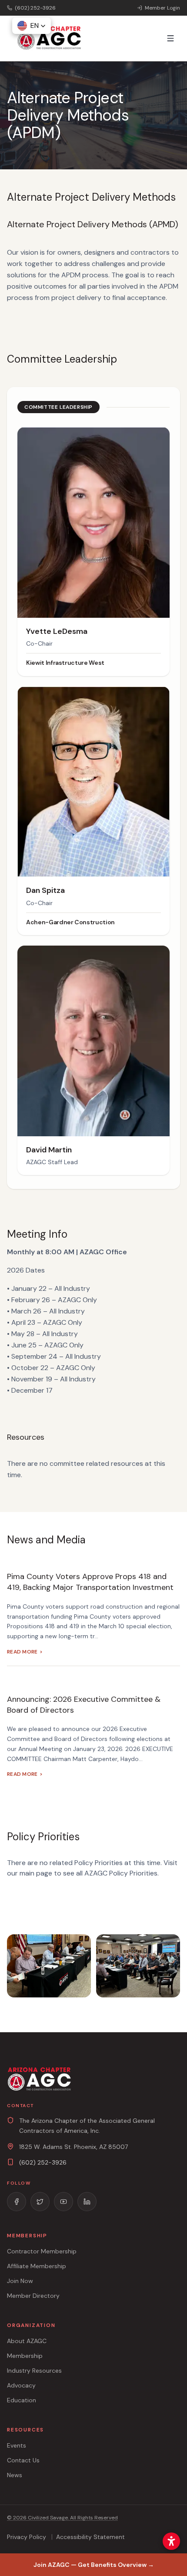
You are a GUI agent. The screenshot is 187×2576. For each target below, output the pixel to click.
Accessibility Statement (90, 2537)
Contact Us (23, 2460)
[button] (32, 26)
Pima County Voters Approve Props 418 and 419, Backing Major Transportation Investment (90, 1582)
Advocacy (21, 2385)
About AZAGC (27, 2341)
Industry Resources (34, 2371)
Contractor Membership (42, 2251)
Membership (25, 2356)
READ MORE (25, 1652)
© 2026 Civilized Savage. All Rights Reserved (62, 2518)
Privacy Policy (27, 2537)
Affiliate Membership (37, 2266)
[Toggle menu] (170, 38)
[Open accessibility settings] (171, 2541)
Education (22, 2400)
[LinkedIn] (87, 2202)
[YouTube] (63, 2202)
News (15, 2475)
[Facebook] (17, 2202)
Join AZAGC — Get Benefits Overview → (94, 2565)
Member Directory (33, 2296)
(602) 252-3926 (43, 2162)
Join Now (20, 2281)
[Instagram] (40, 2202)
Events (17, 2445)
